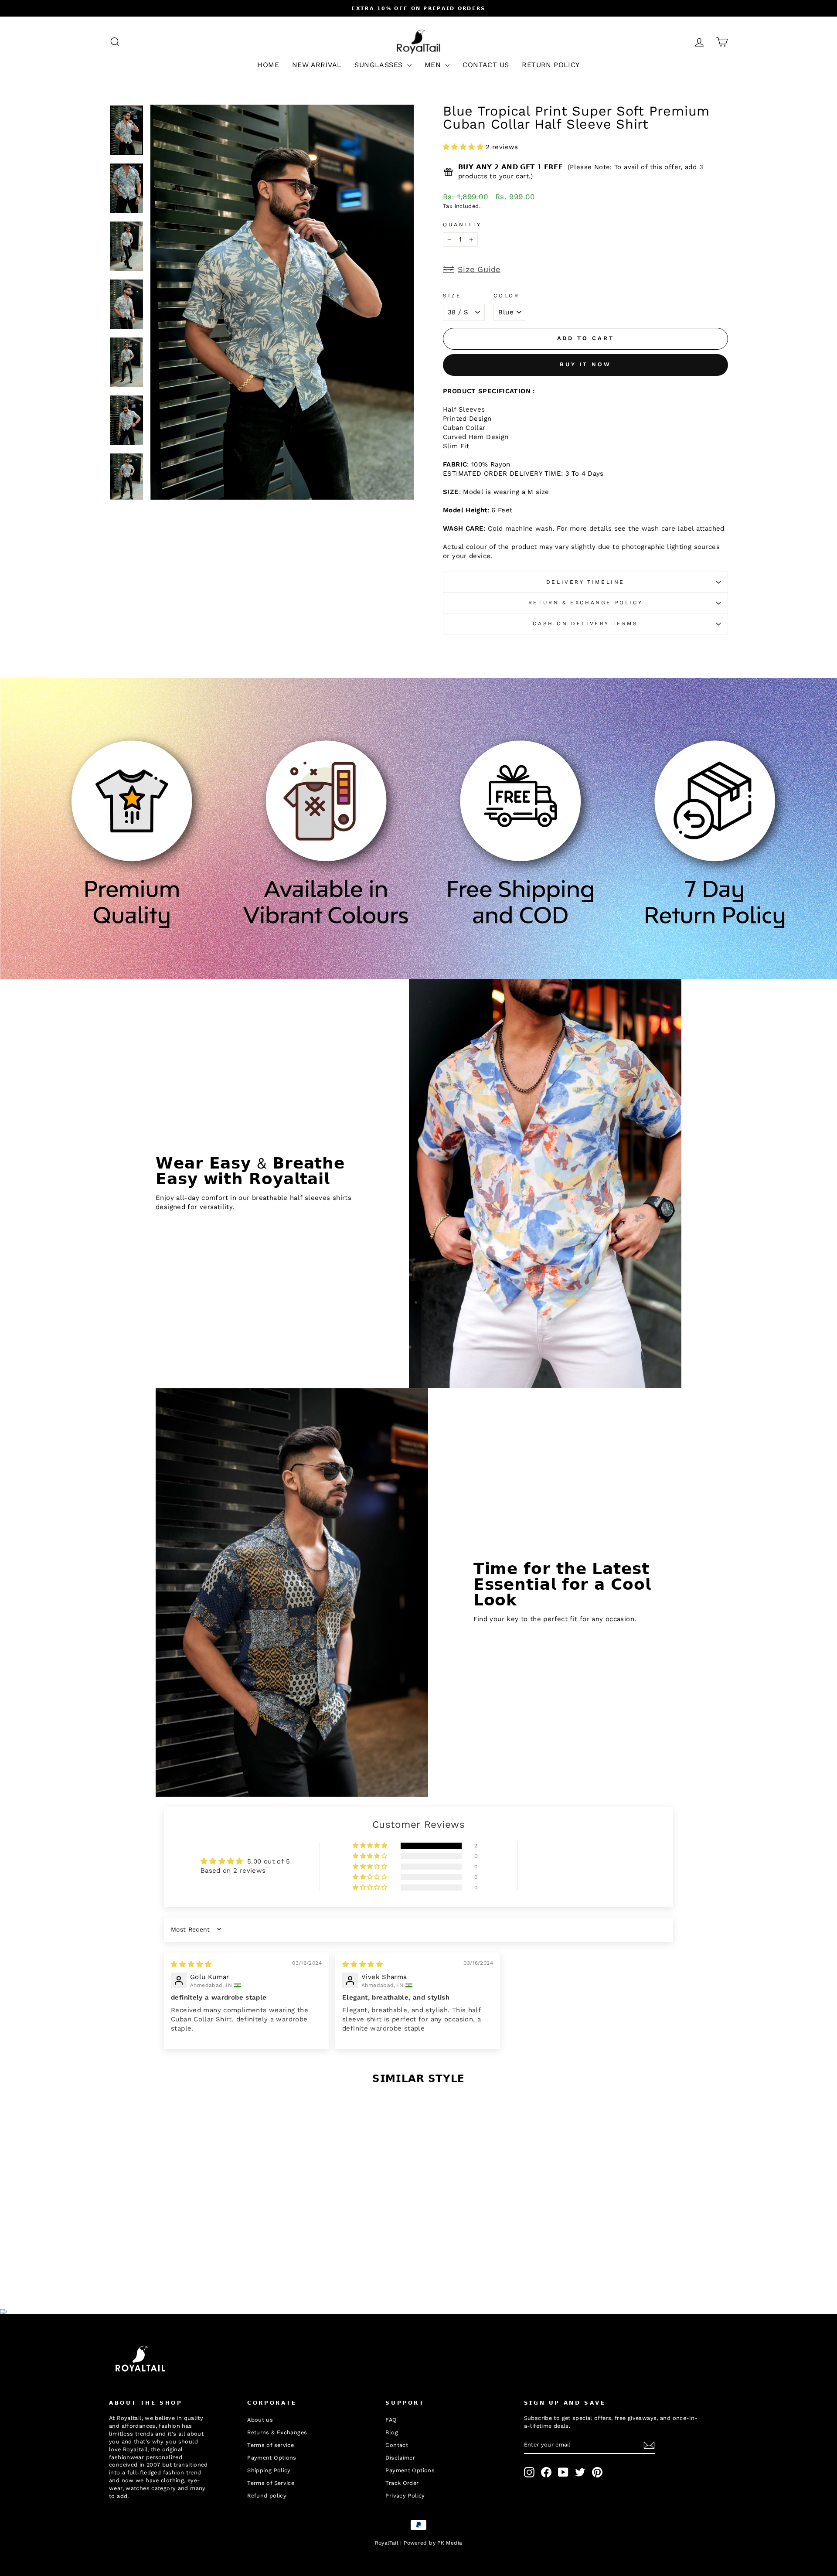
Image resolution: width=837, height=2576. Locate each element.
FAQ (391, 2420)
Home (268, 65)
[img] (191, 1964)
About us (260, 2420)
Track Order (402, 2483)
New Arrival (317, 65)
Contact (397, 2445)
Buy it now (585, 364)
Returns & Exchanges (277, 2432)
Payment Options (272, 2458)
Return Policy (551, 65)
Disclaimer (400, 2458)
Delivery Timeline (585, 582)
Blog (392, 2432)
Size (452, 296)
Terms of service (270, 2445)
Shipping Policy (269, 2470)
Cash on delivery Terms (585, 624)
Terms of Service (271, 2483)
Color (506, 296)
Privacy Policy (405, 2496)
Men (434, 65)
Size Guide (479, 269)
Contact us (486, 65)
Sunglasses (379, 65)
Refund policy (267, 2496)
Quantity (462, 225)
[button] (464, 147)
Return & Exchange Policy (585, 603)
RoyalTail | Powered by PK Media (419, 2543)
